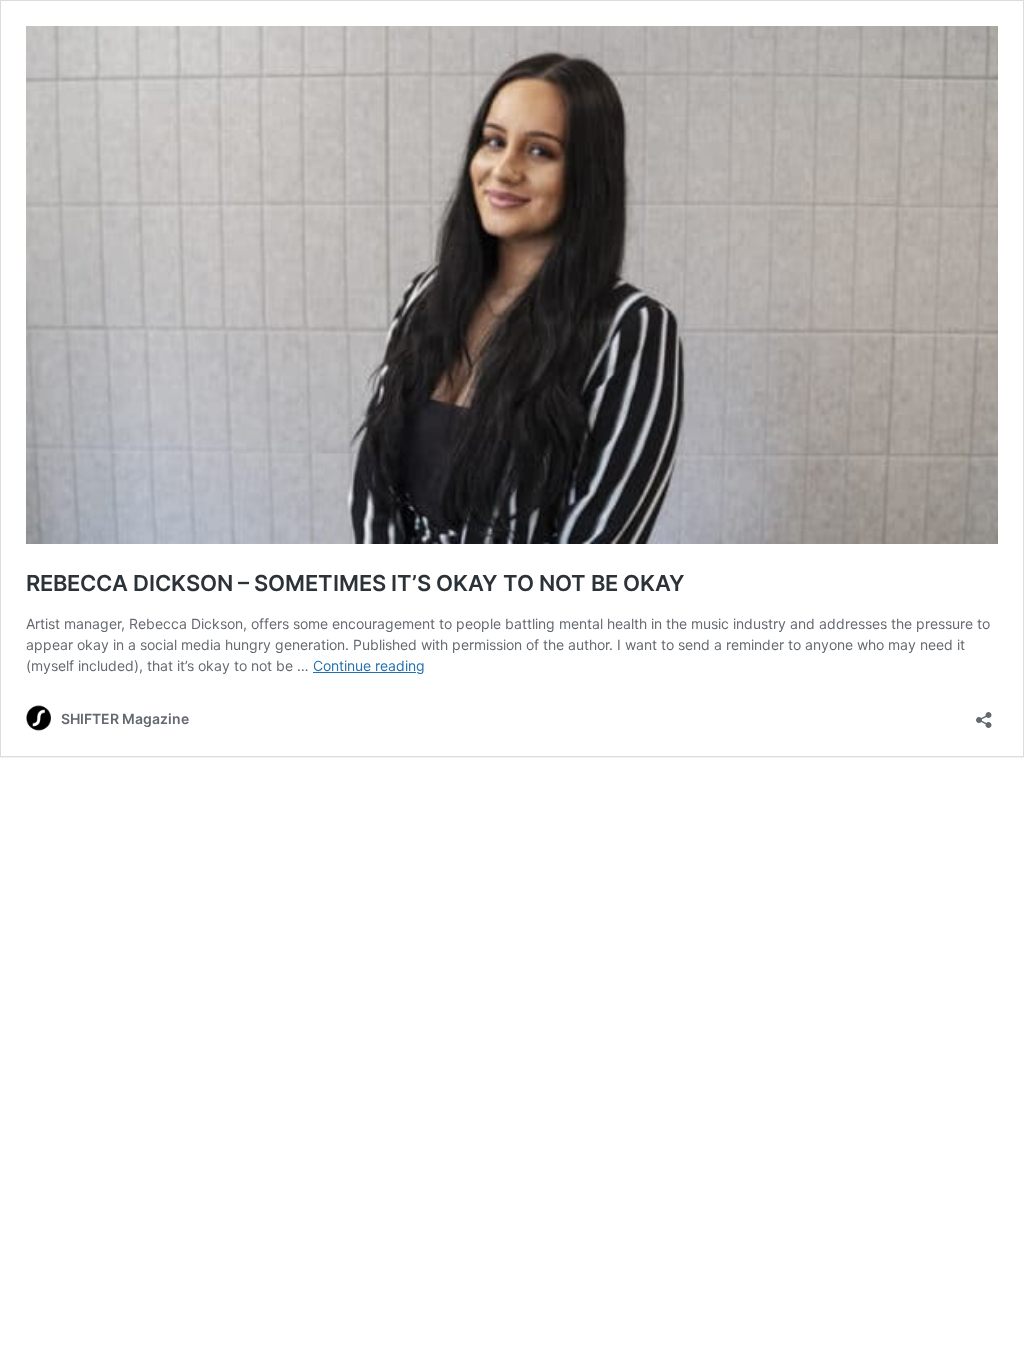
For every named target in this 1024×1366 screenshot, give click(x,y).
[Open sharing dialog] (984, 713)
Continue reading (369, 665)
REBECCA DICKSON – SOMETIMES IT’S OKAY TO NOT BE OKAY (355, 583)
